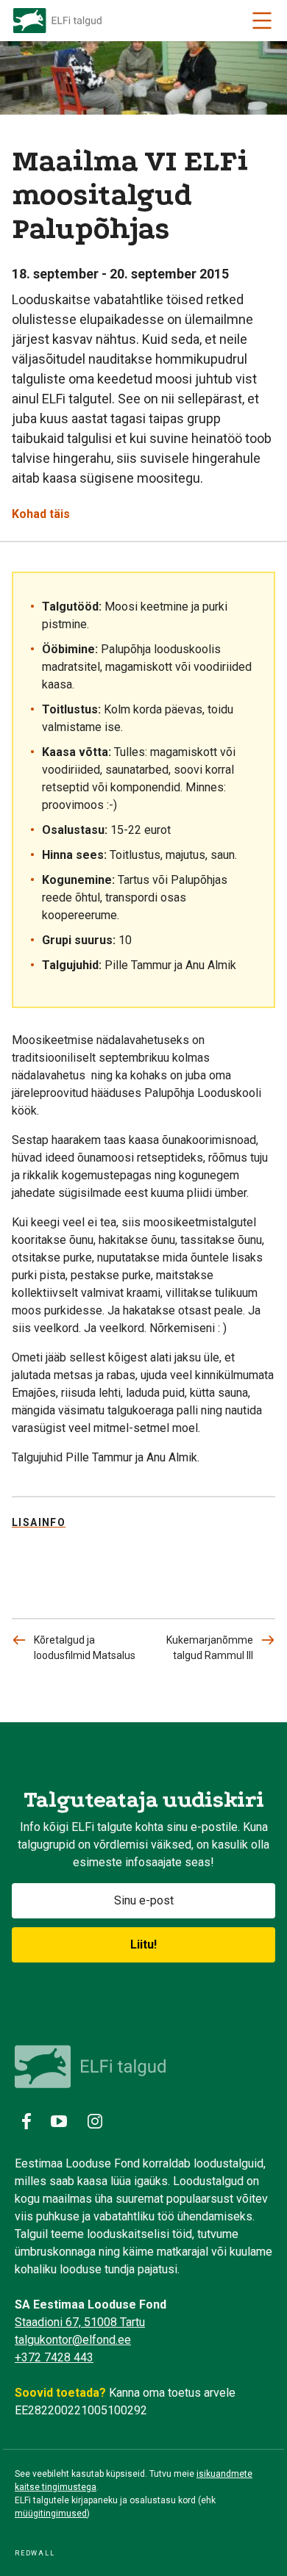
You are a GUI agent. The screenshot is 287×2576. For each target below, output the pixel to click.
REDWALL (35, 2553)
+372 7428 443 (54, 2357)
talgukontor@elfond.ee (73, 2340)
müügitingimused (51, 2514)
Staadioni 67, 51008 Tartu (80, 2322)
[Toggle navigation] (262, 21)
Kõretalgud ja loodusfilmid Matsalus (85, 1648)
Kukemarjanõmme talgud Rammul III (210, 1648)
